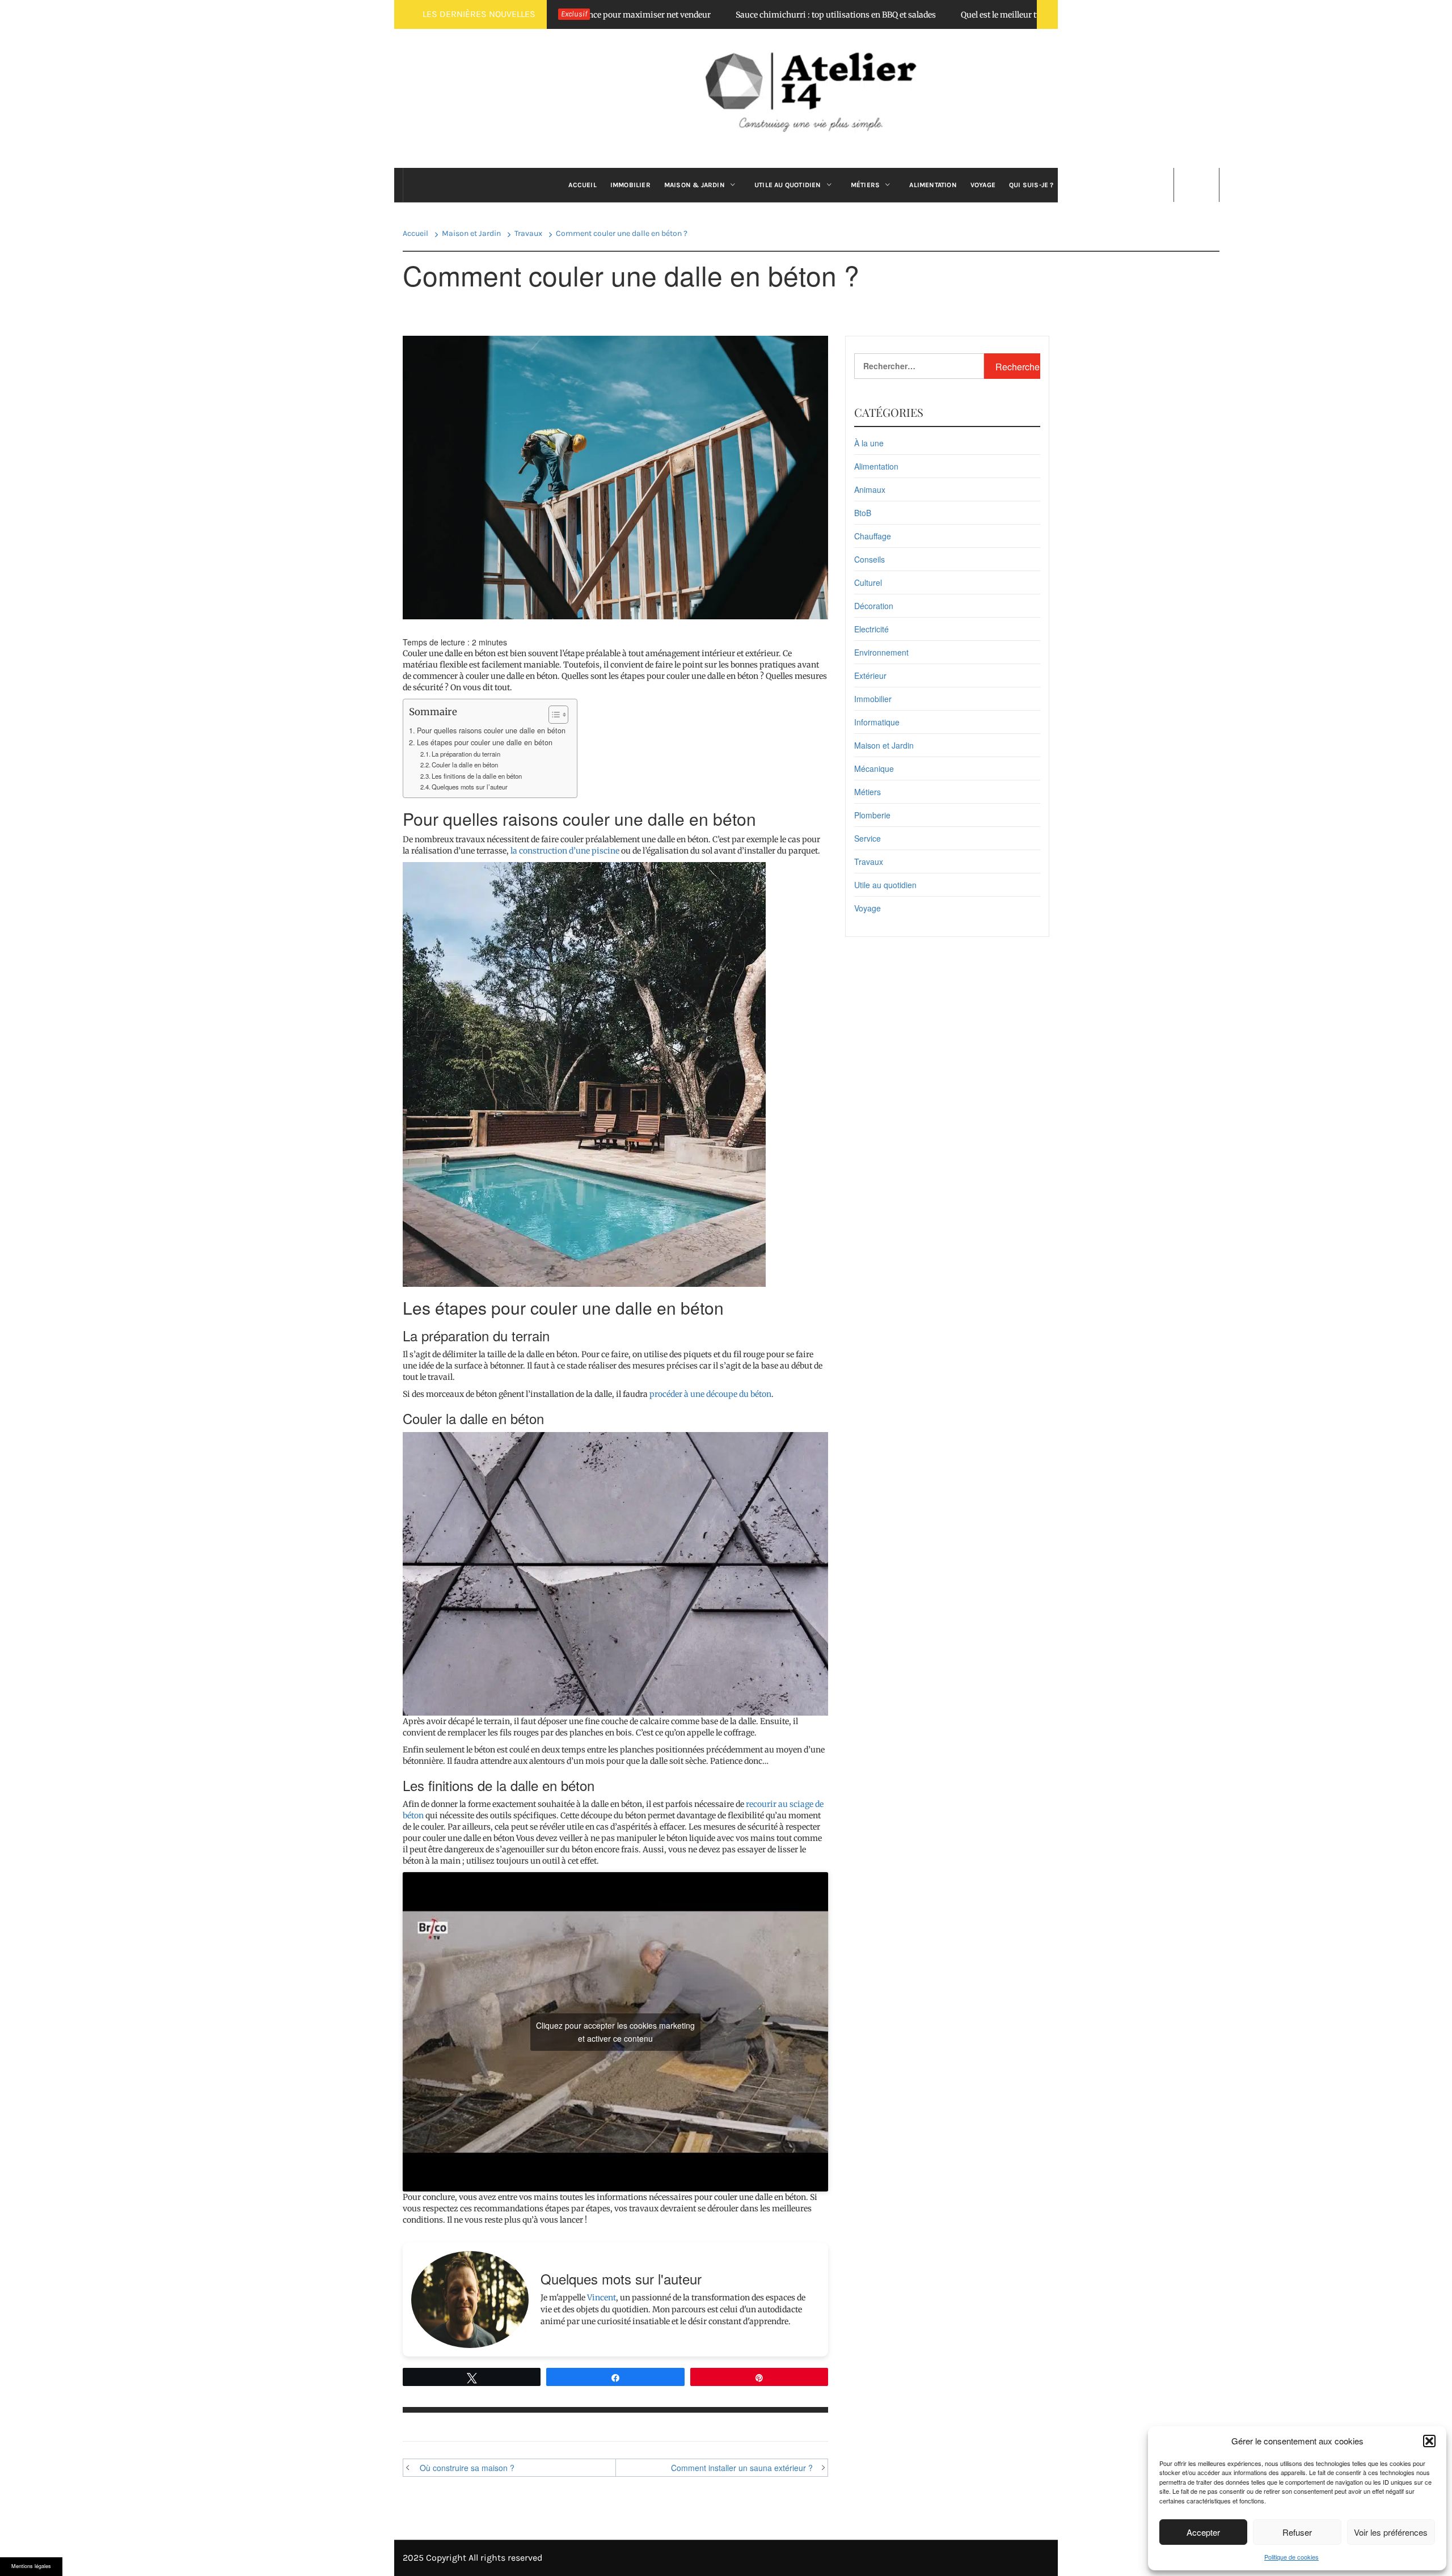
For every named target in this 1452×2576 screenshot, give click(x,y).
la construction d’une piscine (565, 851)
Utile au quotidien (788, 185)
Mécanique (874, 768)
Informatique (877, 722)
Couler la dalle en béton (465, 765)
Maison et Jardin (884, 745)
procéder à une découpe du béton (710, 1394)
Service (868, 838)
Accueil (582, 185)
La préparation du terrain (466, 754)
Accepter (1203, 2532)
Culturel (868, 582)
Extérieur (870, 675)
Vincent (602, 2298)
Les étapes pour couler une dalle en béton (485, 742)
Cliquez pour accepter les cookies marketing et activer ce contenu (615, 2032)
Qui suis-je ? (1031, 185)
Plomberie (872, 815)
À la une (869, 443)
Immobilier (630, 185)
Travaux (869, 862)
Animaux (870, 489)
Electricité (871, 629)
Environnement (881, 652)
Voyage (983, 185)
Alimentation (933, 185)
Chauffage (873, 536)
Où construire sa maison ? (467, 2468)
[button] (1429, 2441)
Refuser (1297, 2532)
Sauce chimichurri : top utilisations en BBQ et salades (712, 15)
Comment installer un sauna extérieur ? (742, 2468)
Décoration (874, 606)
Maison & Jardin (695, 185)
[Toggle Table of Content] (553, 715)
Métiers (865, 185)
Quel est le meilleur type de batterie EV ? (911, 15)
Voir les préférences (1391, 2532)
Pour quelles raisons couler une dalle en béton (491, 730)
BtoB (863, 513)
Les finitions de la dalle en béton (477, 776)
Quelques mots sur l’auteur (470, 787)
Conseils (869, 559)
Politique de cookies (1291, 2557)
